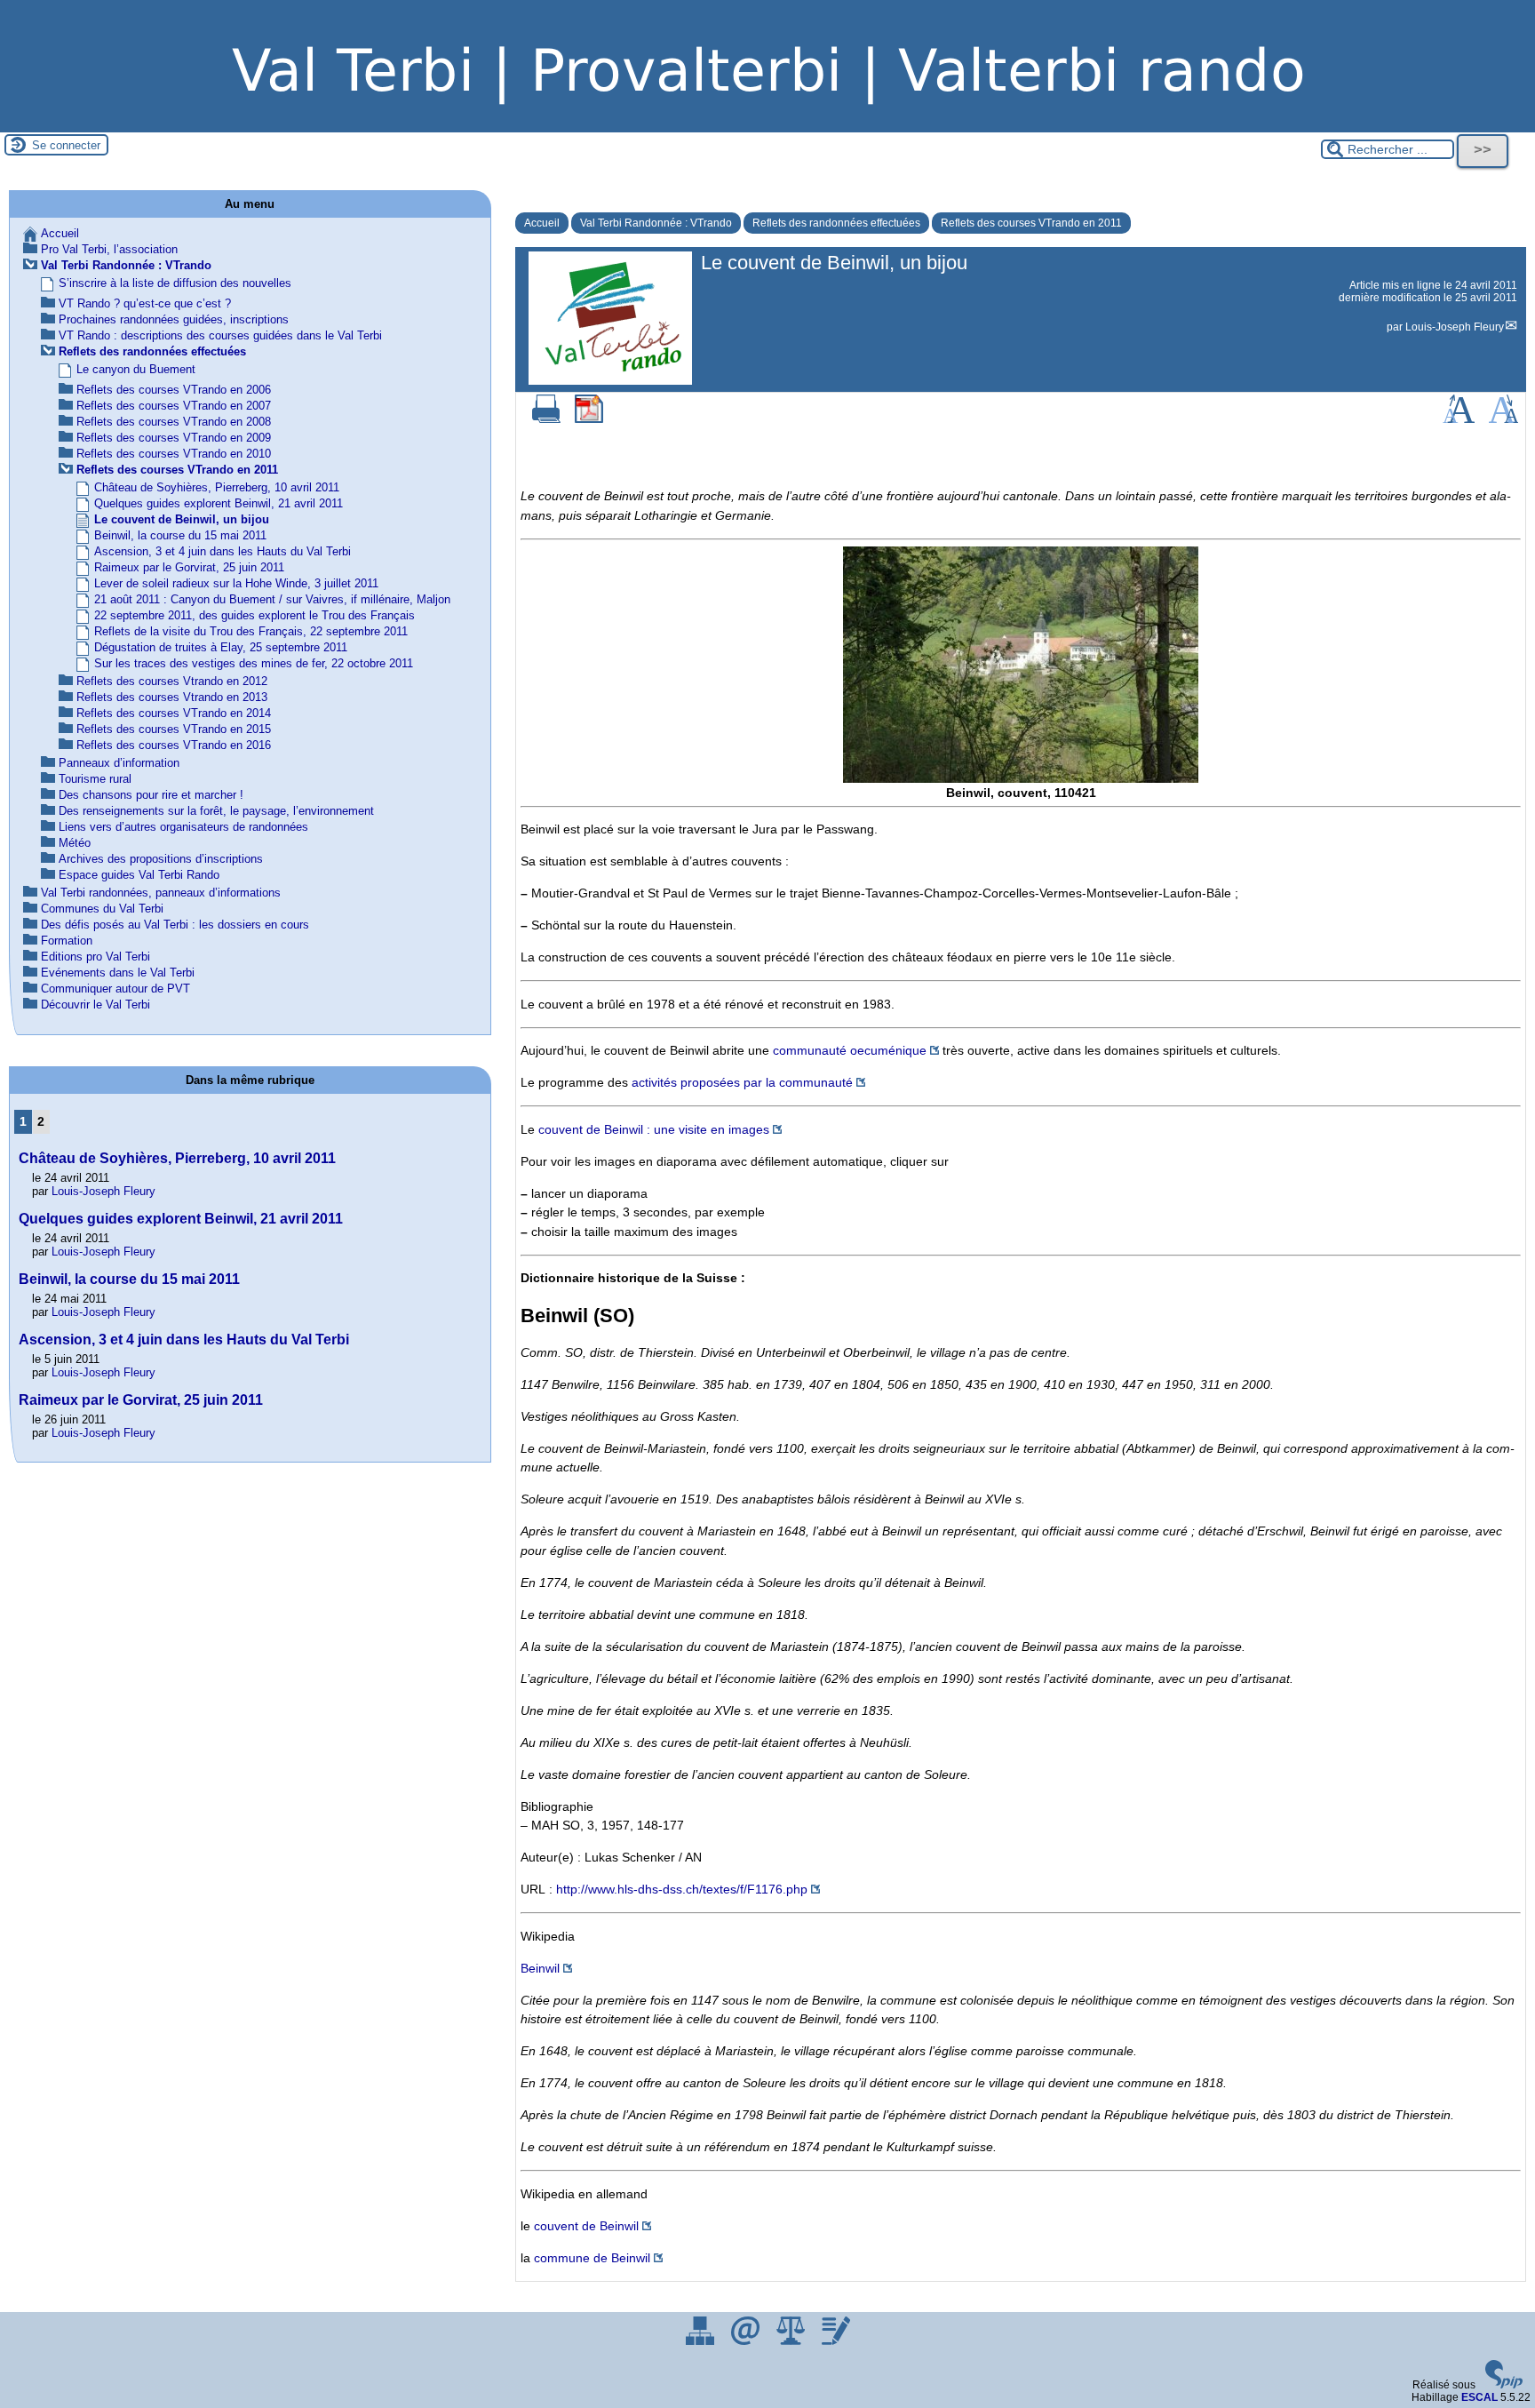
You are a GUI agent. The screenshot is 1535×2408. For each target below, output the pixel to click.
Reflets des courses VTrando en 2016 (174, 745)
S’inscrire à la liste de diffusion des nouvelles (175, 283)
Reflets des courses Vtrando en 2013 (172, 697)
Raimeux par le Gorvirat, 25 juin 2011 (189, 567)
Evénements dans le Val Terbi (118, 973)
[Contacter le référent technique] (747, 2341)
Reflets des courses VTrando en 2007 (174, 406)
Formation (67, 941)
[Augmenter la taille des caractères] (1459, 419)
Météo (75, 843)
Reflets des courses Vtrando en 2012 (172, 681)
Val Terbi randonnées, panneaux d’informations (161, 893)
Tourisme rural (95, 779)
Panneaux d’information (119, 763)
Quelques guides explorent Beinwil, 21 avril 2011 (219, 503)
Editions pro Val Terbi (95, 957)
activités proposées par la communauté (742, 1082)
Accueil (542, 223)
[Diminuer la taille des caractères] (1503, 419)
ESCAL (1479, 2397)
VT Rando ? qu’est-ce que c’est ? (145, 303)
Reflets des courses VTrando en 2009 (174, 438)
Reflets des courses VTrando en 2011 (1031, 223)
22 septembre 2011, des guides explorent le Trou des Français (255, 615)
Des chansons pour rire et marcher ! (151, 795)
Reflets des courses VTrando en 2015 (174, 729)
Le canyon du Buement (136, 369)
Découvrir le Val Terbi (95, 1005)
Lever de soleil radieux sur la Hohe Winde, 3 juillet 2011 (236, 583)
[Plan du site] (701, 2341)
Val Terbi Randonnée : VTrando (656, 223)
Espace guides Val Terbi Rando (139, 875)
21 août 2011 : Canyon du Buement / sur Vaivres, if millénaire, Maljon (272, 599)
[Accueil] (767, 126)
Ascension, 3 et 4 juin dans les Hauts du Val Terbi (223, 551)
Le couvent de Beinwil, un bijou (182, 519)
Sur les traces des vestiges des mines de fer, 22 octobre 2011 (254, 663)
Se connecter (66, 145)
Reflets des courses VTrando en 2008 (174, 422)
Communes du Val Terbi (102, 909)
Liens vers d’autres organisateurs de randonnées (183, 827)
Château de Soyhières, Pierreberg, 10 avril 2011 (217, 487)
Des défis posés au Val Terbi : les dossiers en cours (175, 925)
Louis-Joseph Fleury (1455, 327)
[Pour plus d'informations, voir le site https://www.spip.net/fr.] (1504, 2385)
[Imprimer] (546, 419)
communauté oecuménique (850, 1050)
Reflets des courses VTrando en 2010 (174, 454)
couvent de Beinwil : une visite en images (654, 1129)
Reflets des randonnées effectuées (836, 223)
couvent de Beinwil (586, 2226)
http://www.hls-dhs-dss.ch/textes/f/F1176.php (682, 1889)
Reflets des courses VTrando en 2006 (174, 390)
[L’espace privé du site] (836, 2341)
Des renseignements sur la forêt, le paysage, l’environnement (216, 811)
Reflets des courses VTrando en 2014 (174, 713)
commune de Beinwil (592, 2258)
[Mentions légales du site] (792, 2341)
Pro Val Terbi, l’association (109, 249)
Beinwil (540, 1968)
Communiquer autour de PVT (115, 989)
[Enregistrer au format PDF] (589, 419)
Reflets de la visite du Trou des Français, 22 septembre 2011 (251, 631)
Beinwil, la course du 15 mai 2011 (180, 535)
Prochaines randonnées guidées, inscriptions (174, 319)
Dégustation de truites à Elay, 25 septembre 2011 (221, 647)
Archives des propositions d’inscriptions (161, 859)
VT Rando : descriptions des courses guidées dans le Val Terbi (220, 335)
